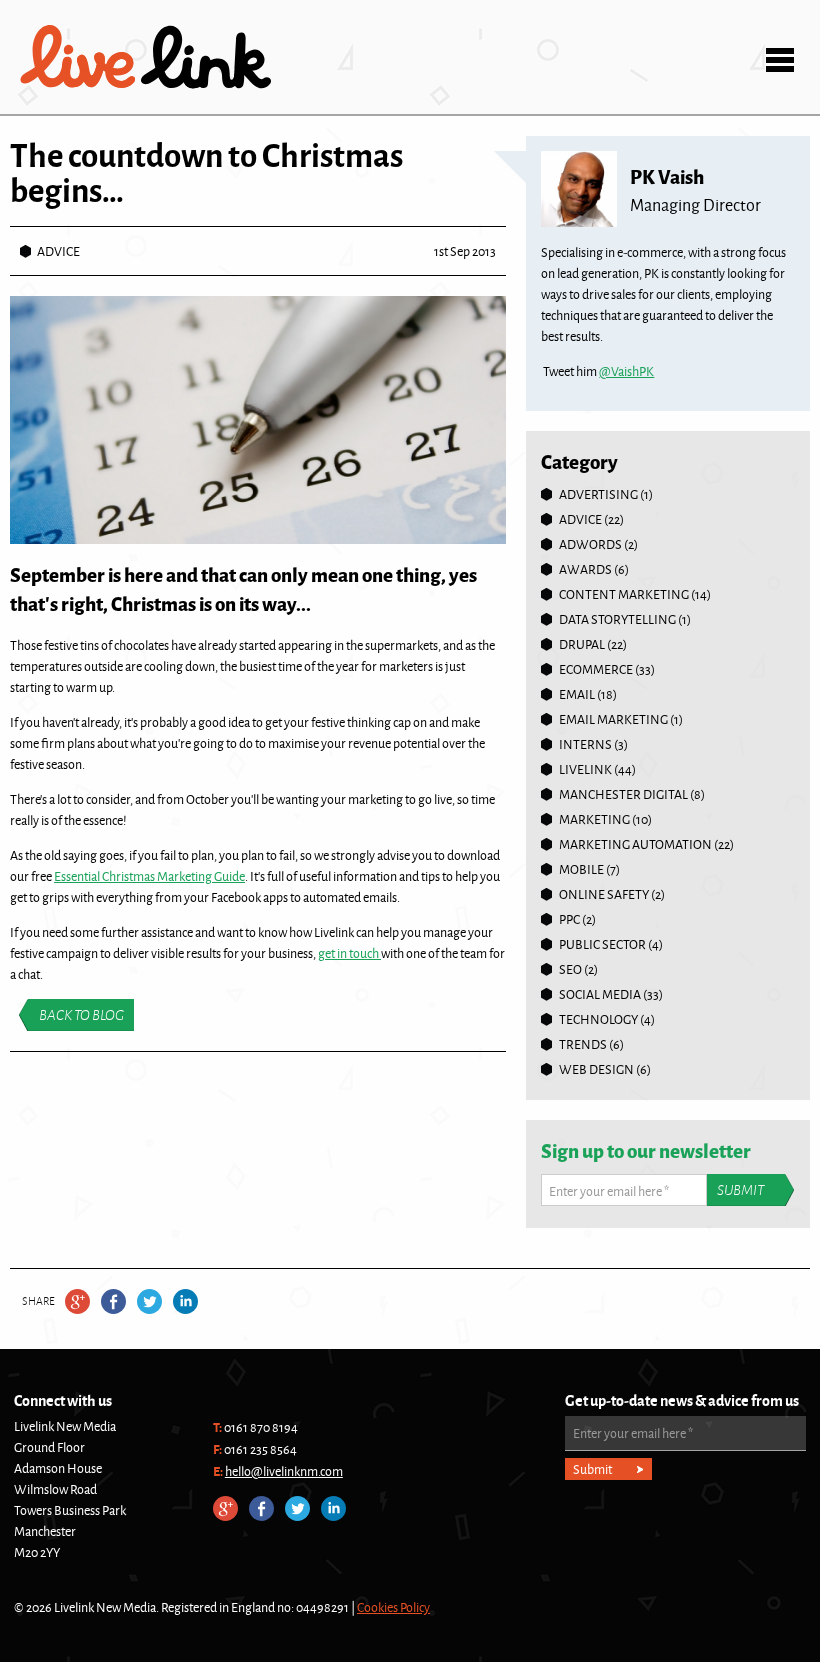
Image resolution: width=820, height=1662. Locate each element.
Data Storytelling (617, 619)
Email (577, 694)
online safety (604, 894)
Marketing (594, 819)
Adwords (590, 544)
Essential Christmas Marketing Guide (149, 876)
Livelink (146, 57)
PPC (569, 919)
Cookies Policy (393, 1607)
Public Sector (602, 944)
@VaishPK (626, 371)
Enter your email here (609, 1191)
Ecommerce (596, 669)
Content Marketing (624, 594)
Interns (585, 744)
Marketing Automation (635, 844)
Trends (583, 1044)
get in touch (349, 953)
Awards (585, 569)
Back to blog (81, 1015)
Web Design (596, 1069)
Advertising (598, 494)
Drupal (582, 644)
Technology (598, 1019)
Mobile (581, 869)
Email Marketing (613, 719)
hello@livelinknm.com (284, 1471)
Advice (58, 251)
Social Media (600, 994)
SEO (570, 969)
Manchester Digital (623, 794)
